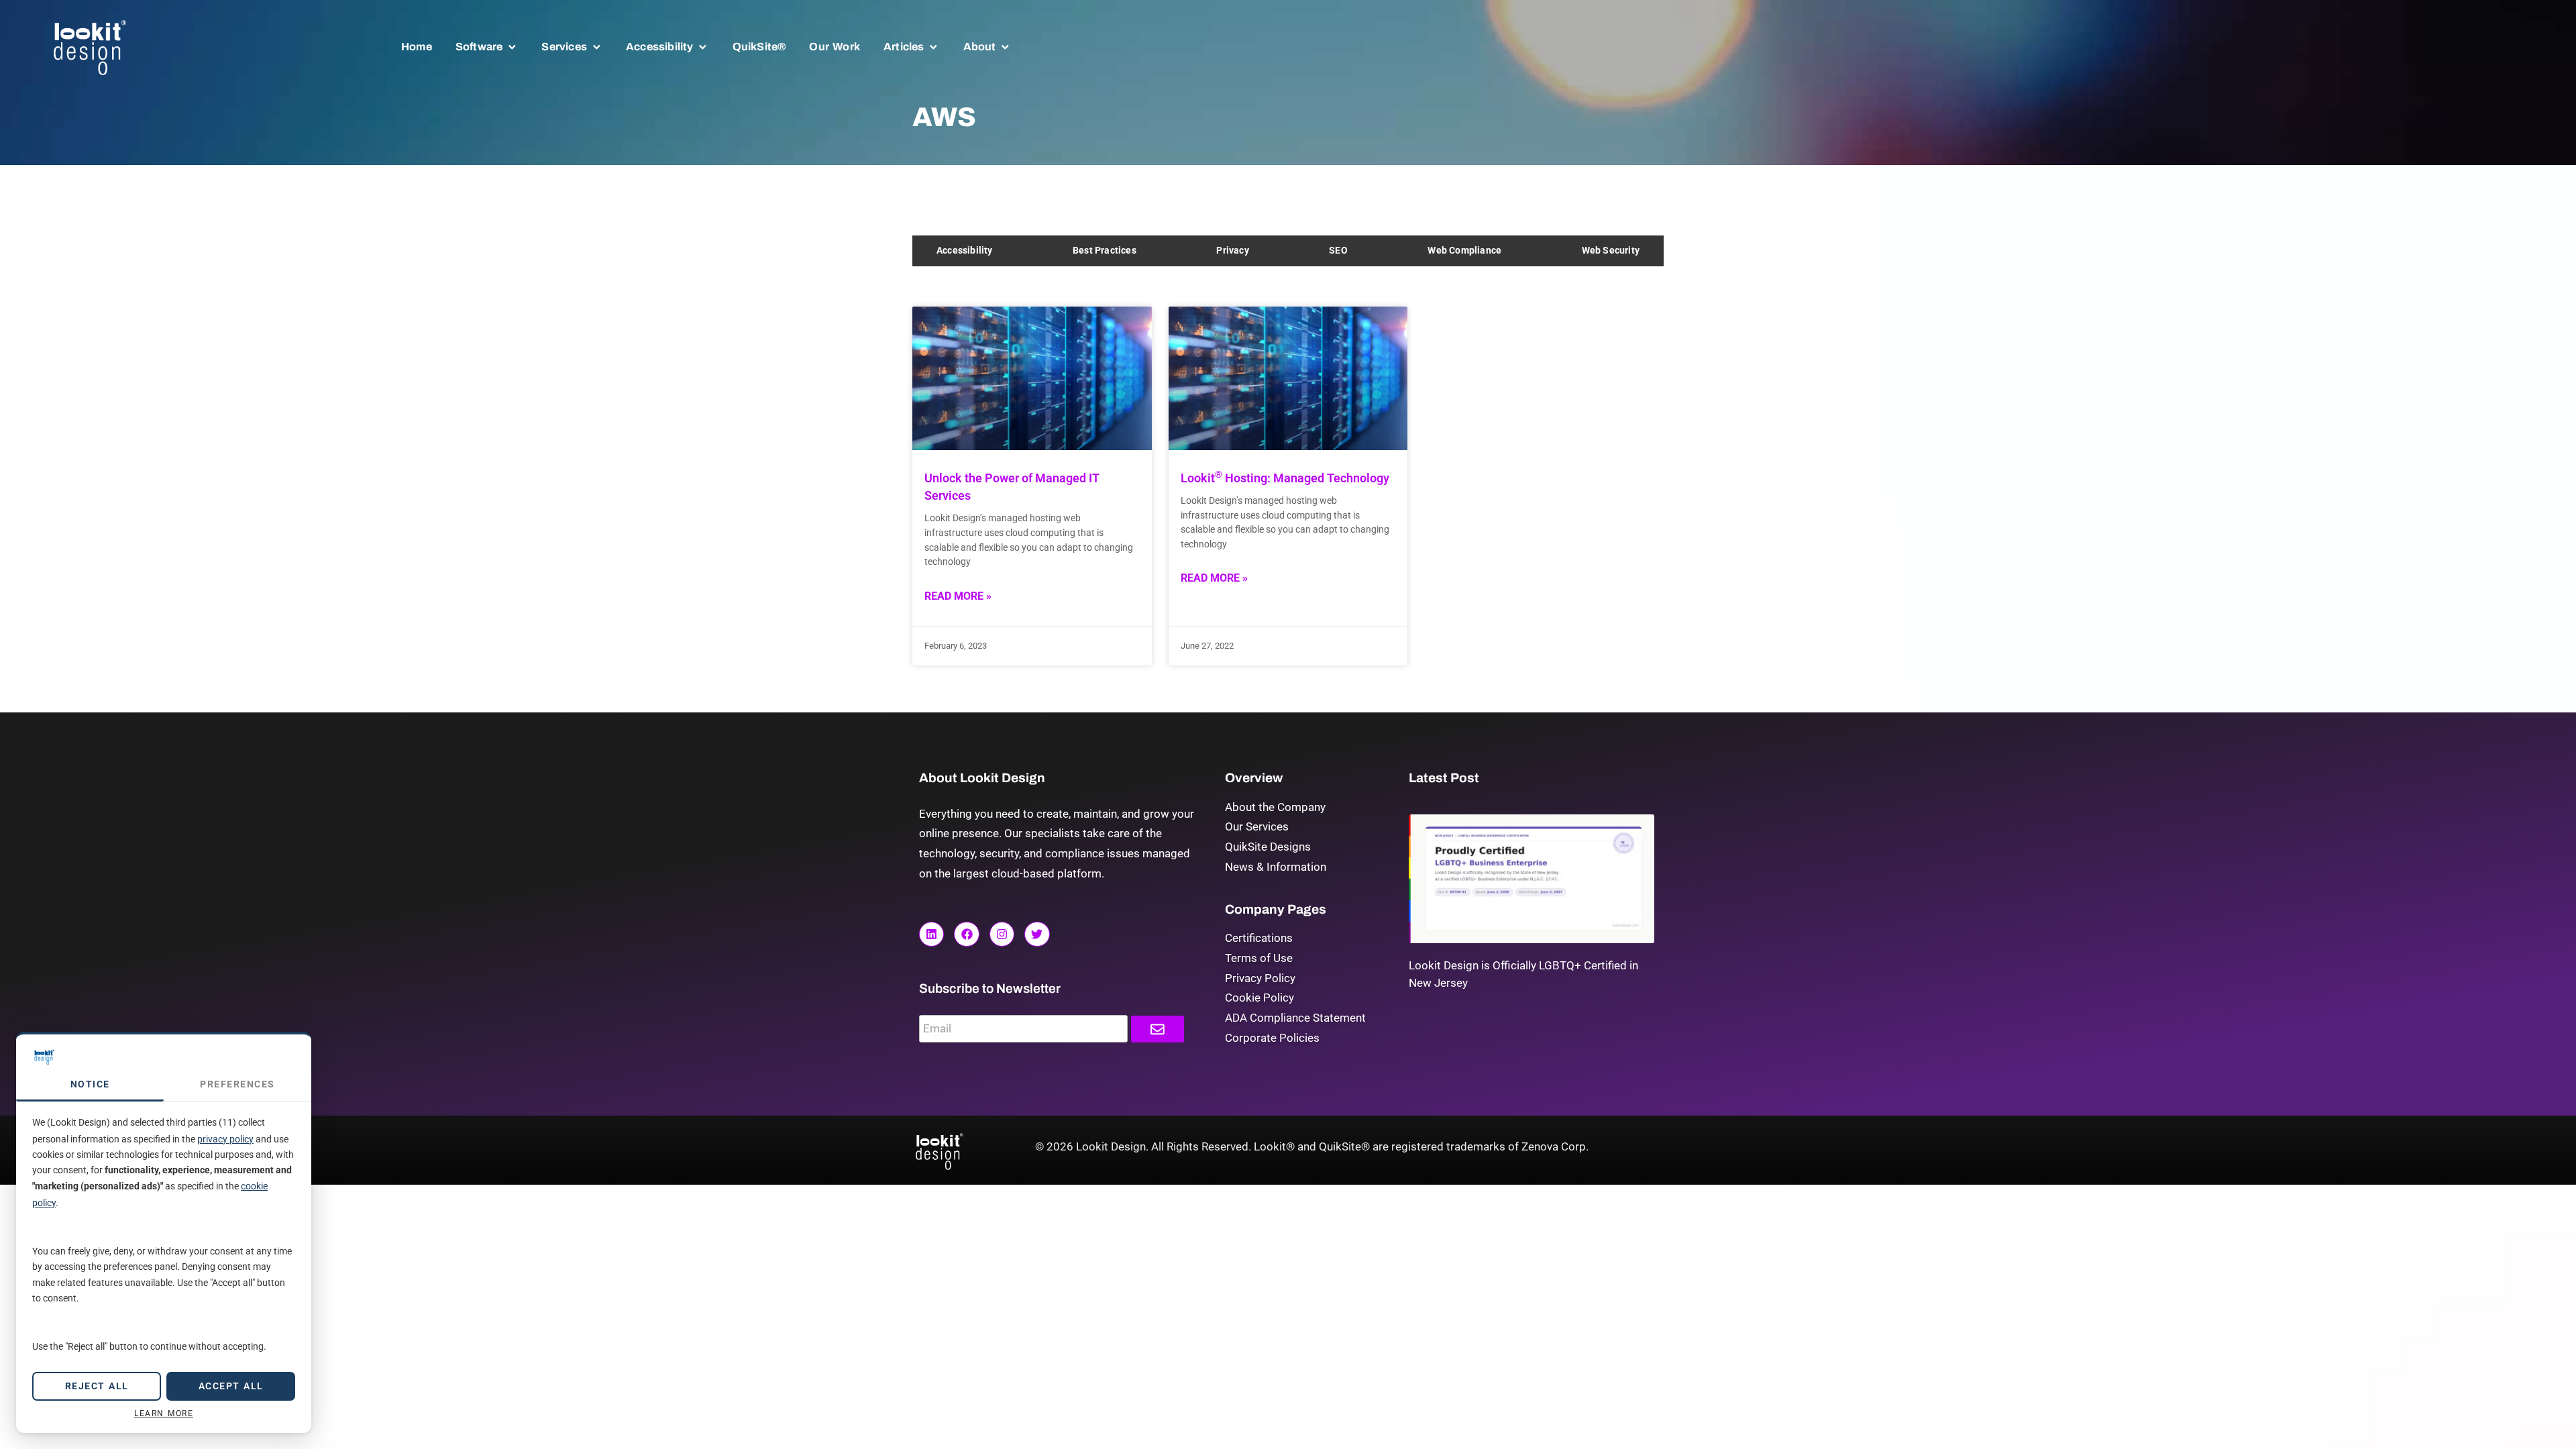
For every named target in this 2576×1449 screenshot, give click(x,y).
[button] (487, 47)
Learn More (164, 1413)
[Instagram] (1002, 934)
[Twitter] (1037, 934)
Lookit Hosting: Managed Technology (1285, 478)
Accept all (231, 1386)
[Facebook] (966, 934)
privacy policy (225, 1139)
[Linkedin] (931, 934)
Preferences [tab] (237, 1084)
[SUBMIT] (1158, 1029)
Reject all (97, 1386)
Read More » (958, 596)
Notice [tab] (90, 1084)
